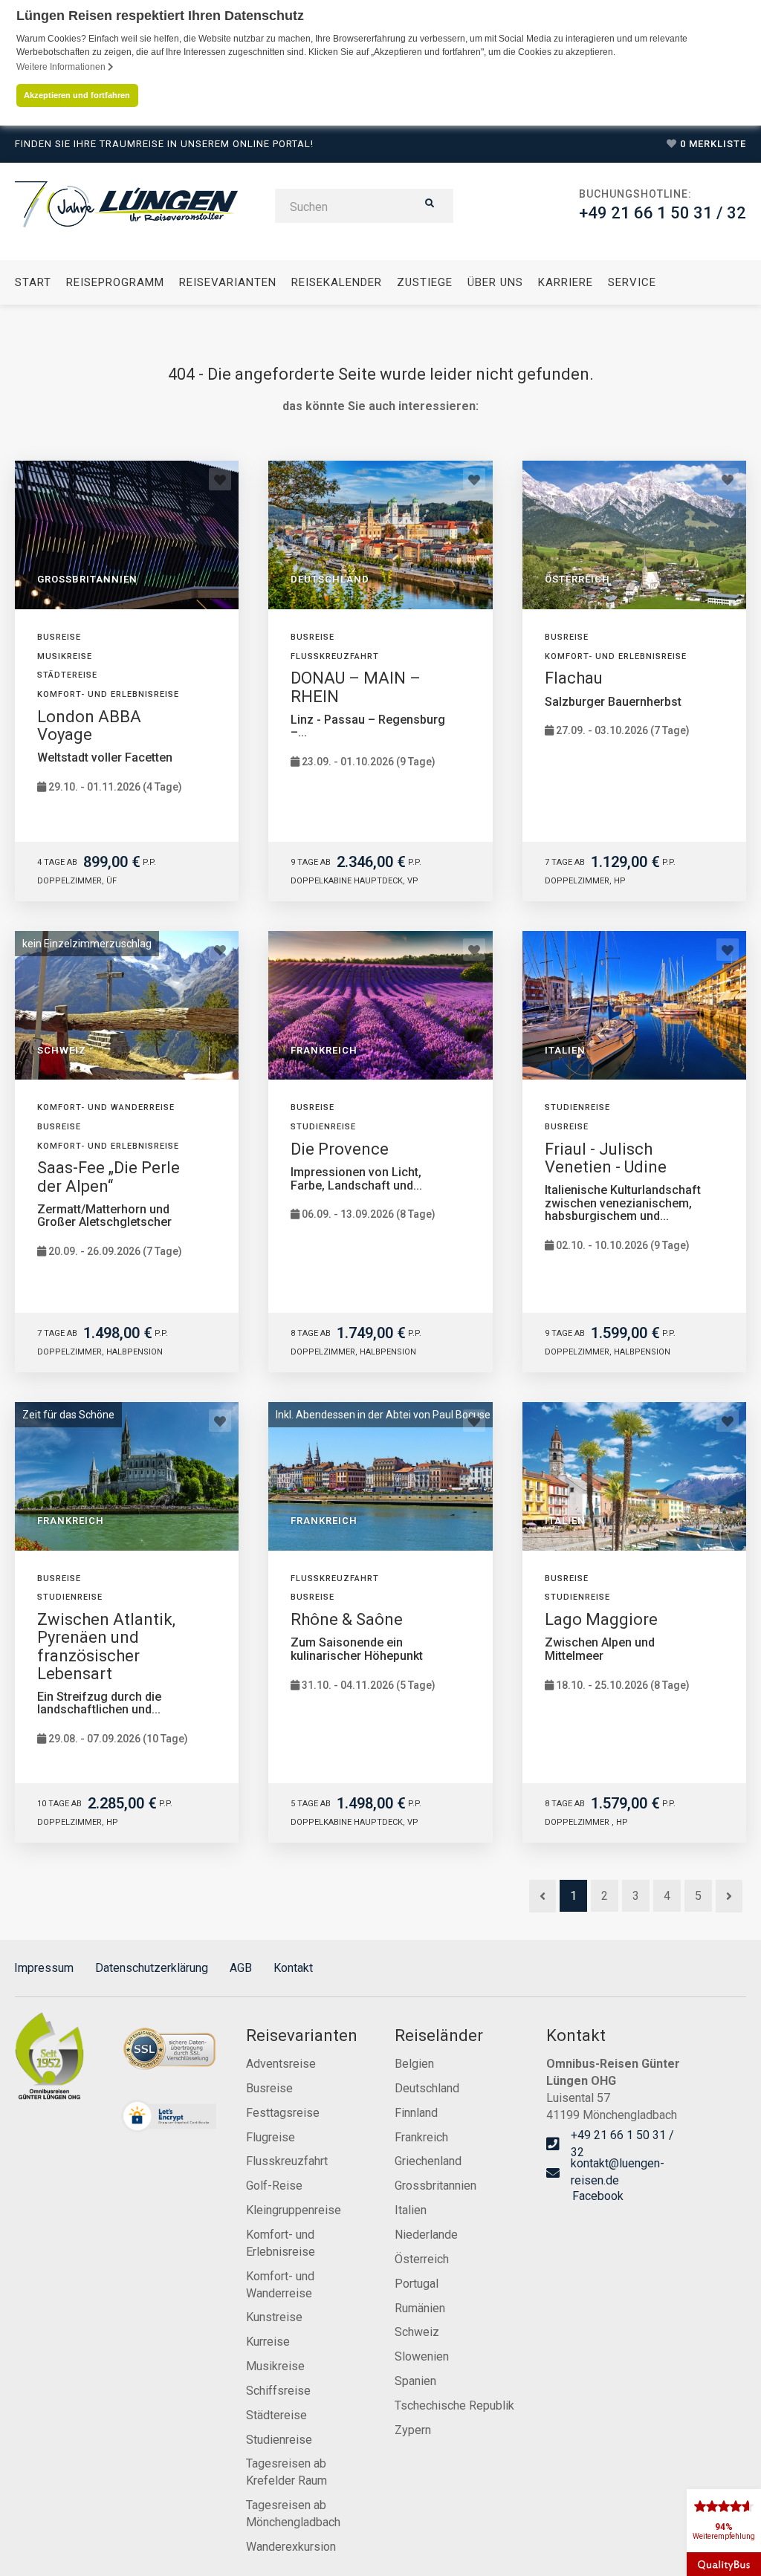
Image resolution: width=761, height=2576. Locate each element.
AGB (241, 1968)
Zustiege (425, 282)
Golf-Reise (274, 2186)
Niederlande (426, 2235)
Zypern (413, 2430)
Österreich (422, 2259)
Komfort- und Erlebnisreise (281, 2243)
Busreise (269, 2088)
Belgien (414, 2064)
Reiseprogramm (115, 282)
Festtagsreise (283, 2113)
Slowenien (422, 2356)
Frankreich (421, 2137)
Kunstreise (274, 2317)
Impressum (44, 1968)
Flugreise (271, 2137)
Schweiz (417, 2332)
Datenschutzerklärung (152, 1968)
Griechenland (428, 2161)
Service (632, 282)
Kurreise (268, 2342)
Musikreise (275, 2366)
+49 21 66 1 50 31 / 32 (663, 213)
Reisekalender (337, 282)
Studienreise (279, 2440)
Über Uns (495, 282)
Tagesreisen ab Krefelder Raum (286, 2472)
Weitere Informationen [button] (62, 67)
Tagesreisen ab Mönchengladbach (293, 2514)
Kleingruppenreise (294, 2210)
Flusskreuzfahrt (287, 2161)
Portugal (417, 2284)
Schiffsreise (278, 2391)
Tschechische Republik (454, 2405)
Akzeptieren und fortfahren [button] (77, 95)
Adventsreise (281, 2064)
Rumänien (420, 2308)
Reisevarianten (228, 282)
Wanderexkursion (291, 2547)
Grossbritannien (435, 2186)
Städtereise (276, 2415)
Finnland (416, 2113)
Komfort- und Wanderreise (280, 2285)
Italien (411, 2210)
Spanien (415, 2381)
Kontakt (293, 1968)
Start (33, 282)
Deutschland (427, 2088)
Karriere (566, 282)
